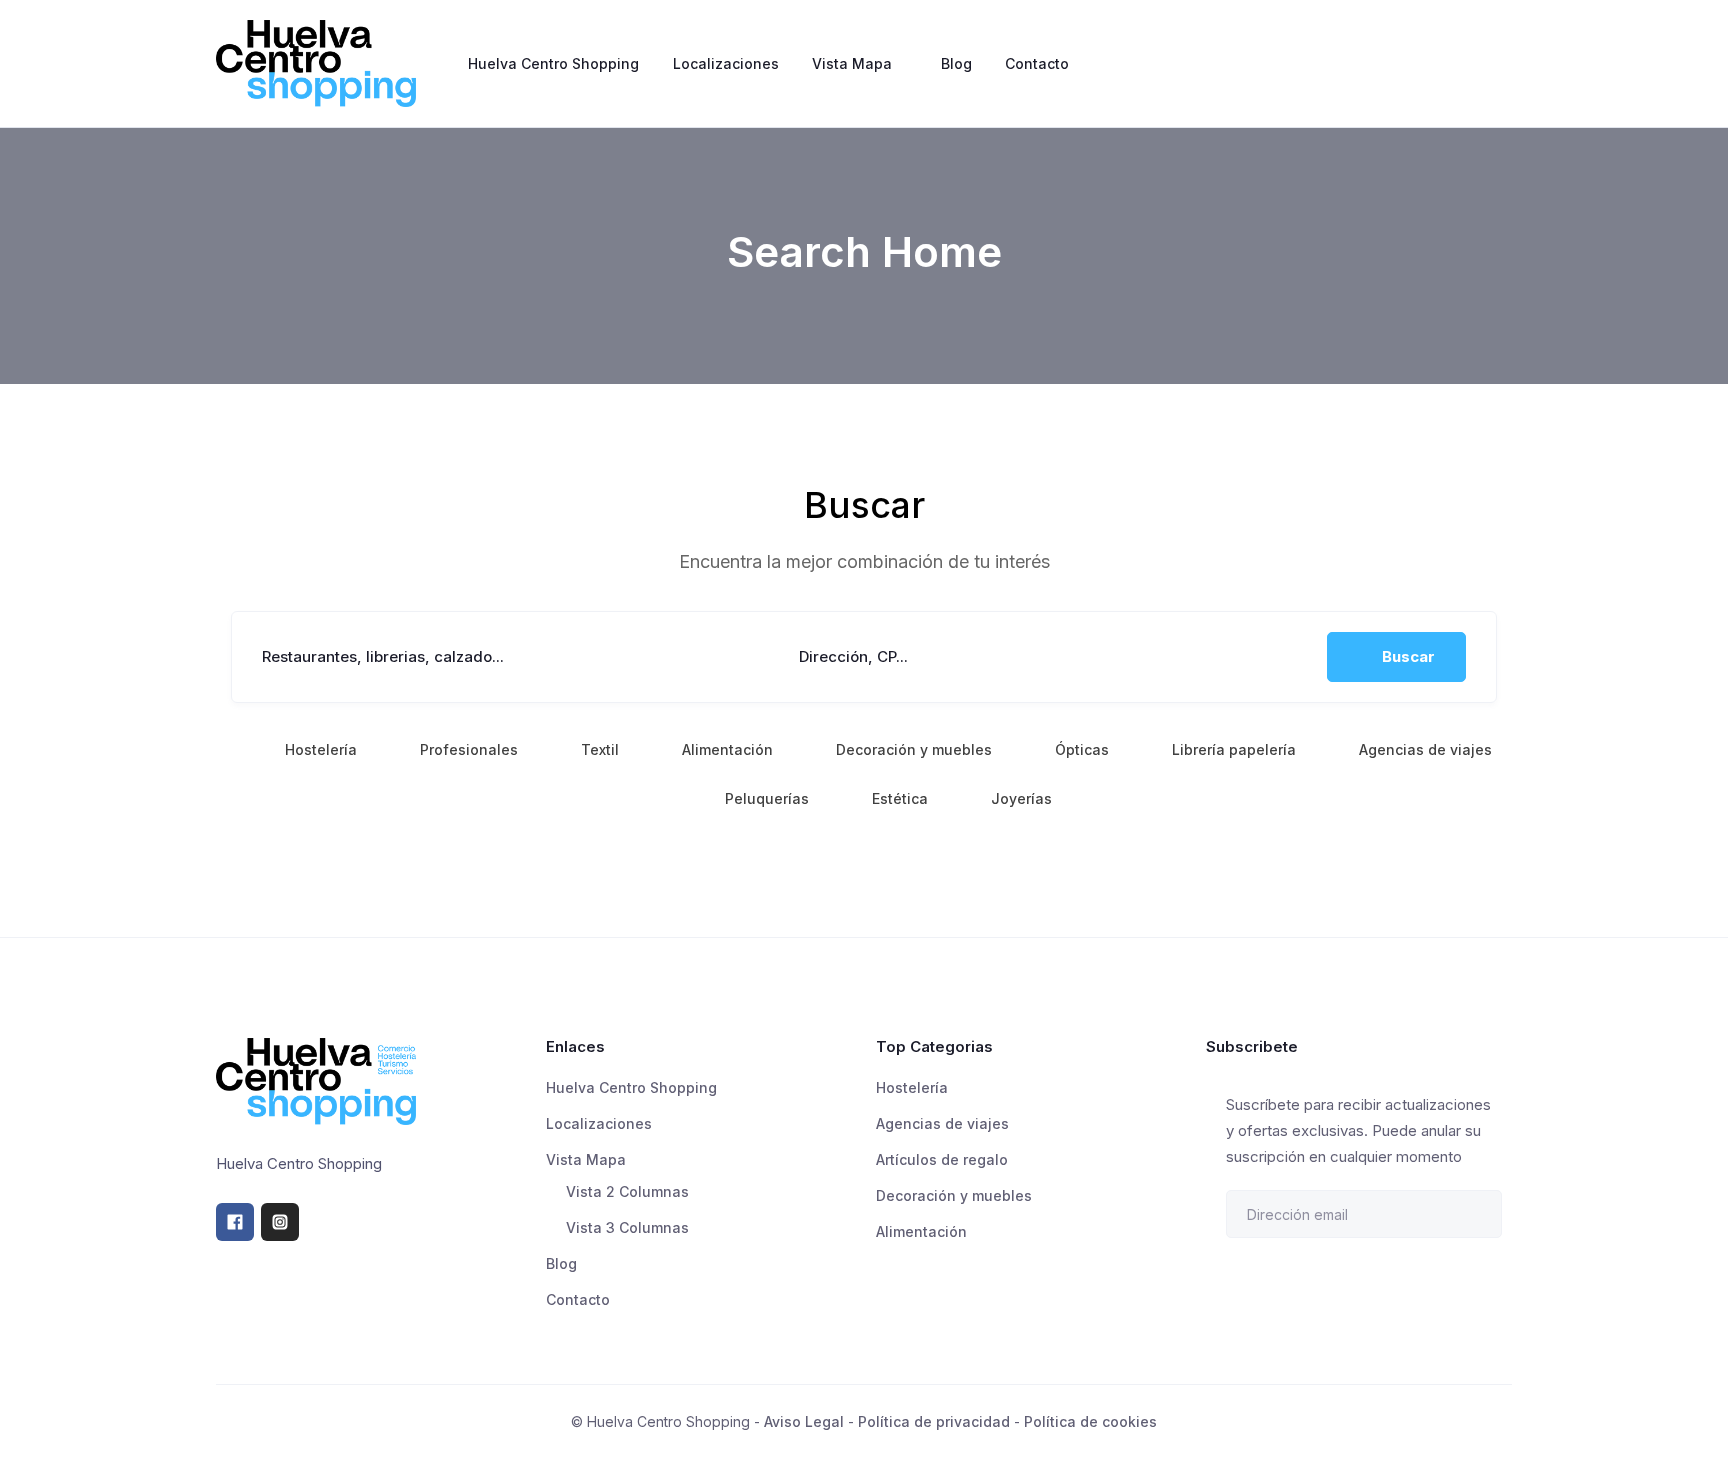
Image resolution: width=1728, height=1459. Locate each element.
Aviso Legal (804, 1421)
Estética (900, 798)
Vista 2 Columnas (627, 1191)
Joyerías (1021, 798)
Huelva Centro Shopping (553, 63)
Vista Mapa (852, 63)
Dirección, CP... (853, 656)
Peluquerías (767, 798)
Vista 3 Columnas (627, 1227)
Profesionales (469, 749)
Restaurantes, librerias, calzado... (383, 656)
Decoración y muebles (914, 749)
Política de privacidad (934, 1421)
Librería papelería (1234, 749)
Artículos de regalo (942, 1159)
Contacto (1037, 63)
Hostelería (321, 749)
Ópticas (1082, 749)
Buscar (1408, 656)
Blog (956, 63)
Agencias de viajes (1425, 749)
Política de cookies (1090, 1421)
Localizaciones (726, 63)
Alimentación (727, 749)
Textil (600, 749)
